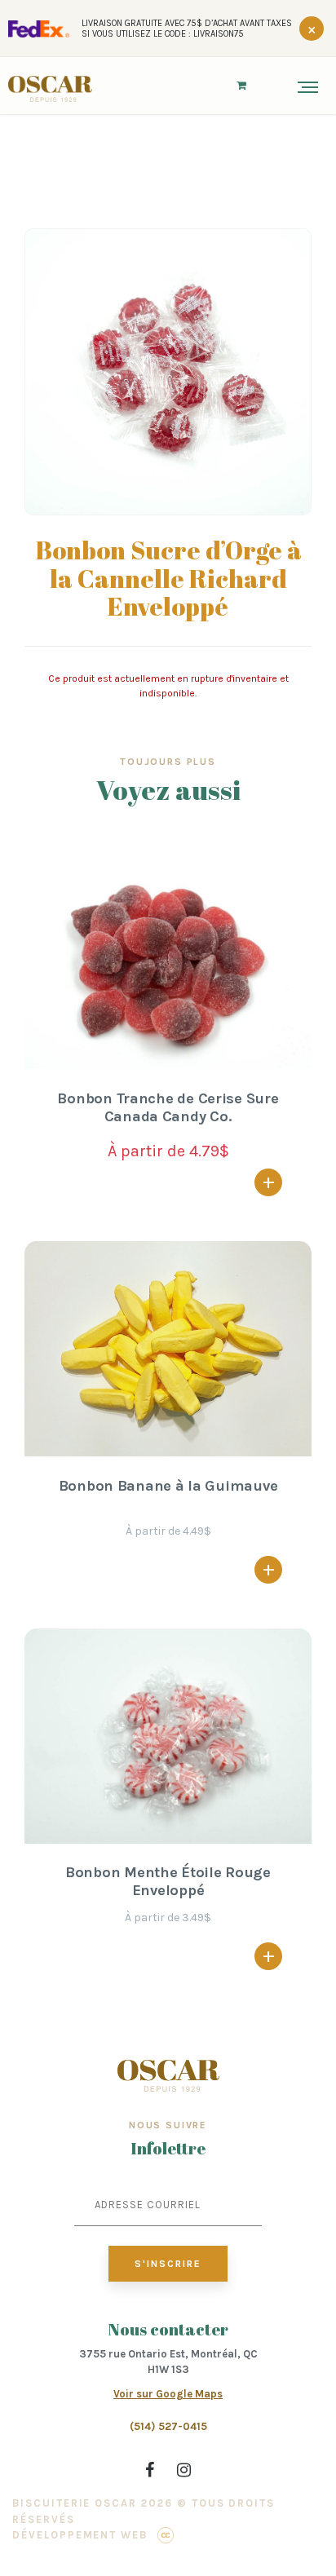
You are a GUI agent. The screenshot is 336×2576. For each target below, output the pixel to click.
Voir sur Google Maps (168, 2394)
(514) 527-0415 (168, 2426)
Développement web (80, 2535)
